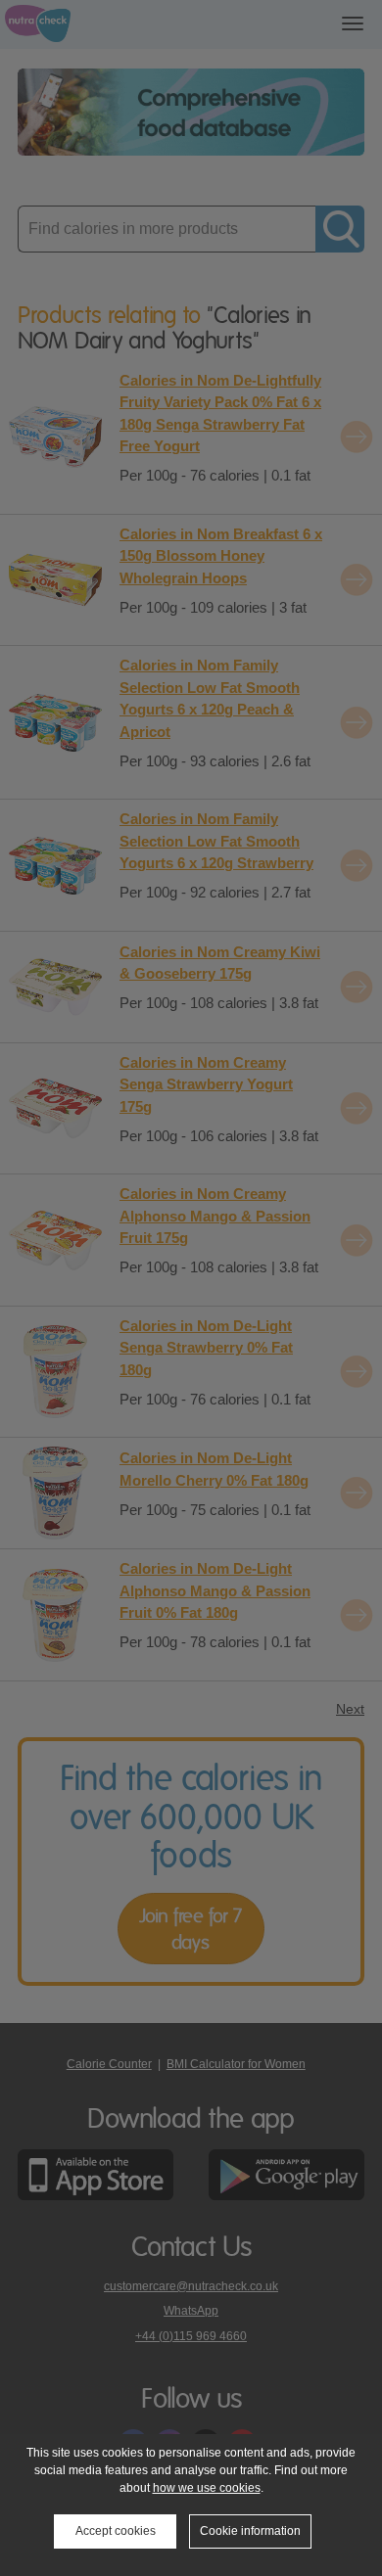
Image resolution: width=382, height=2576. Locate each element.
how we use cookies (207, 2488)
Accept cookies (116, 2531)
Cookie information (250, 2531)
